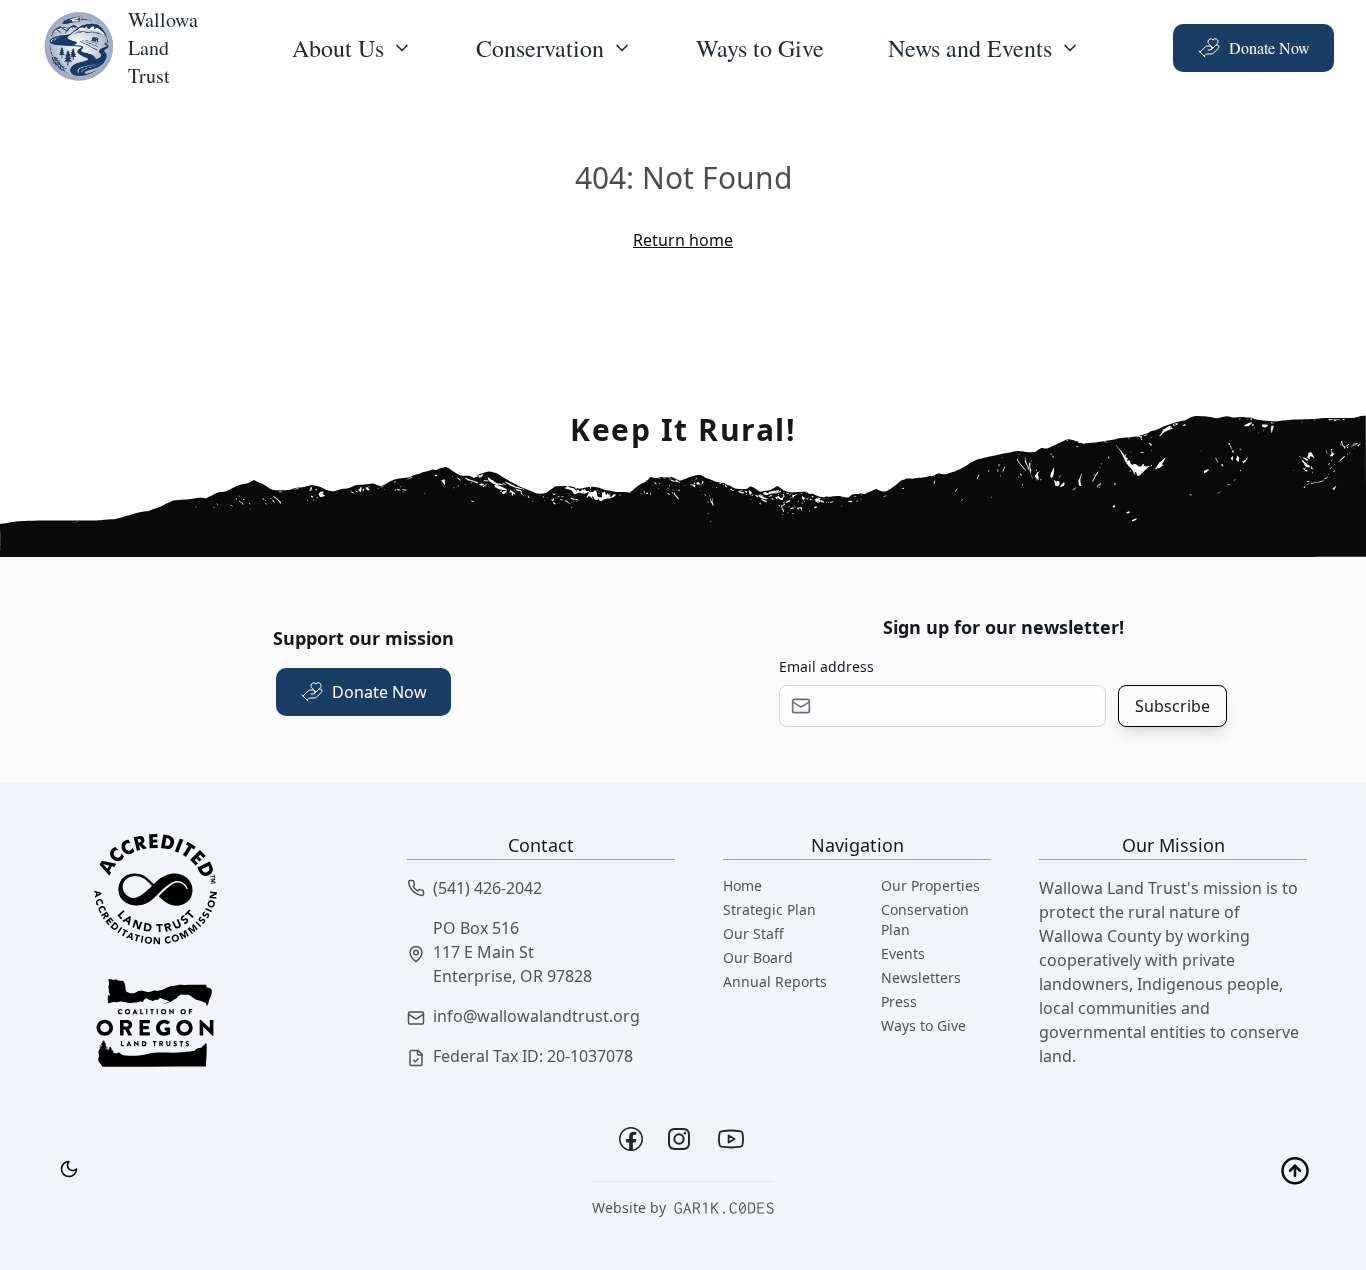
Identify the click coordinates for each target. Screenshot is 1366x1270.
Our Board (758, 957)
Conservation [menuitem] (540, 48)
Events (903, 953)
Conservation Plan (925, 919)
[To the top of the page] (1295, 1172)
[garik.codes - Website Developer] (724, 1208)
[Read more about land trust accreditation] (225, 895)
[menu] (352, 48)
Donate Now (1269, 47)
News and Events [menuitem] (970, 48)
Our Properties (930, 885)
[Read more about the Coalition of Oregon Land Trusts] (225, 1039)
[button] (541, 888)
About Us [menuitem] (338, 48)
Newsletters (921, 977)
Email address (826, 666)
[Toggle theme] (69, 1169)
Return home (683, 240)
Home (742, 885)
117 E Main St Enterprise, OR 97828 (512, 964)
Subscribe (1172, 706)
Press (899, 1001)
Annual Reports (775, 981)
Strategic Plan (769, 909)
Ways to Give (760, 48)
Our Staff (753, 933)
